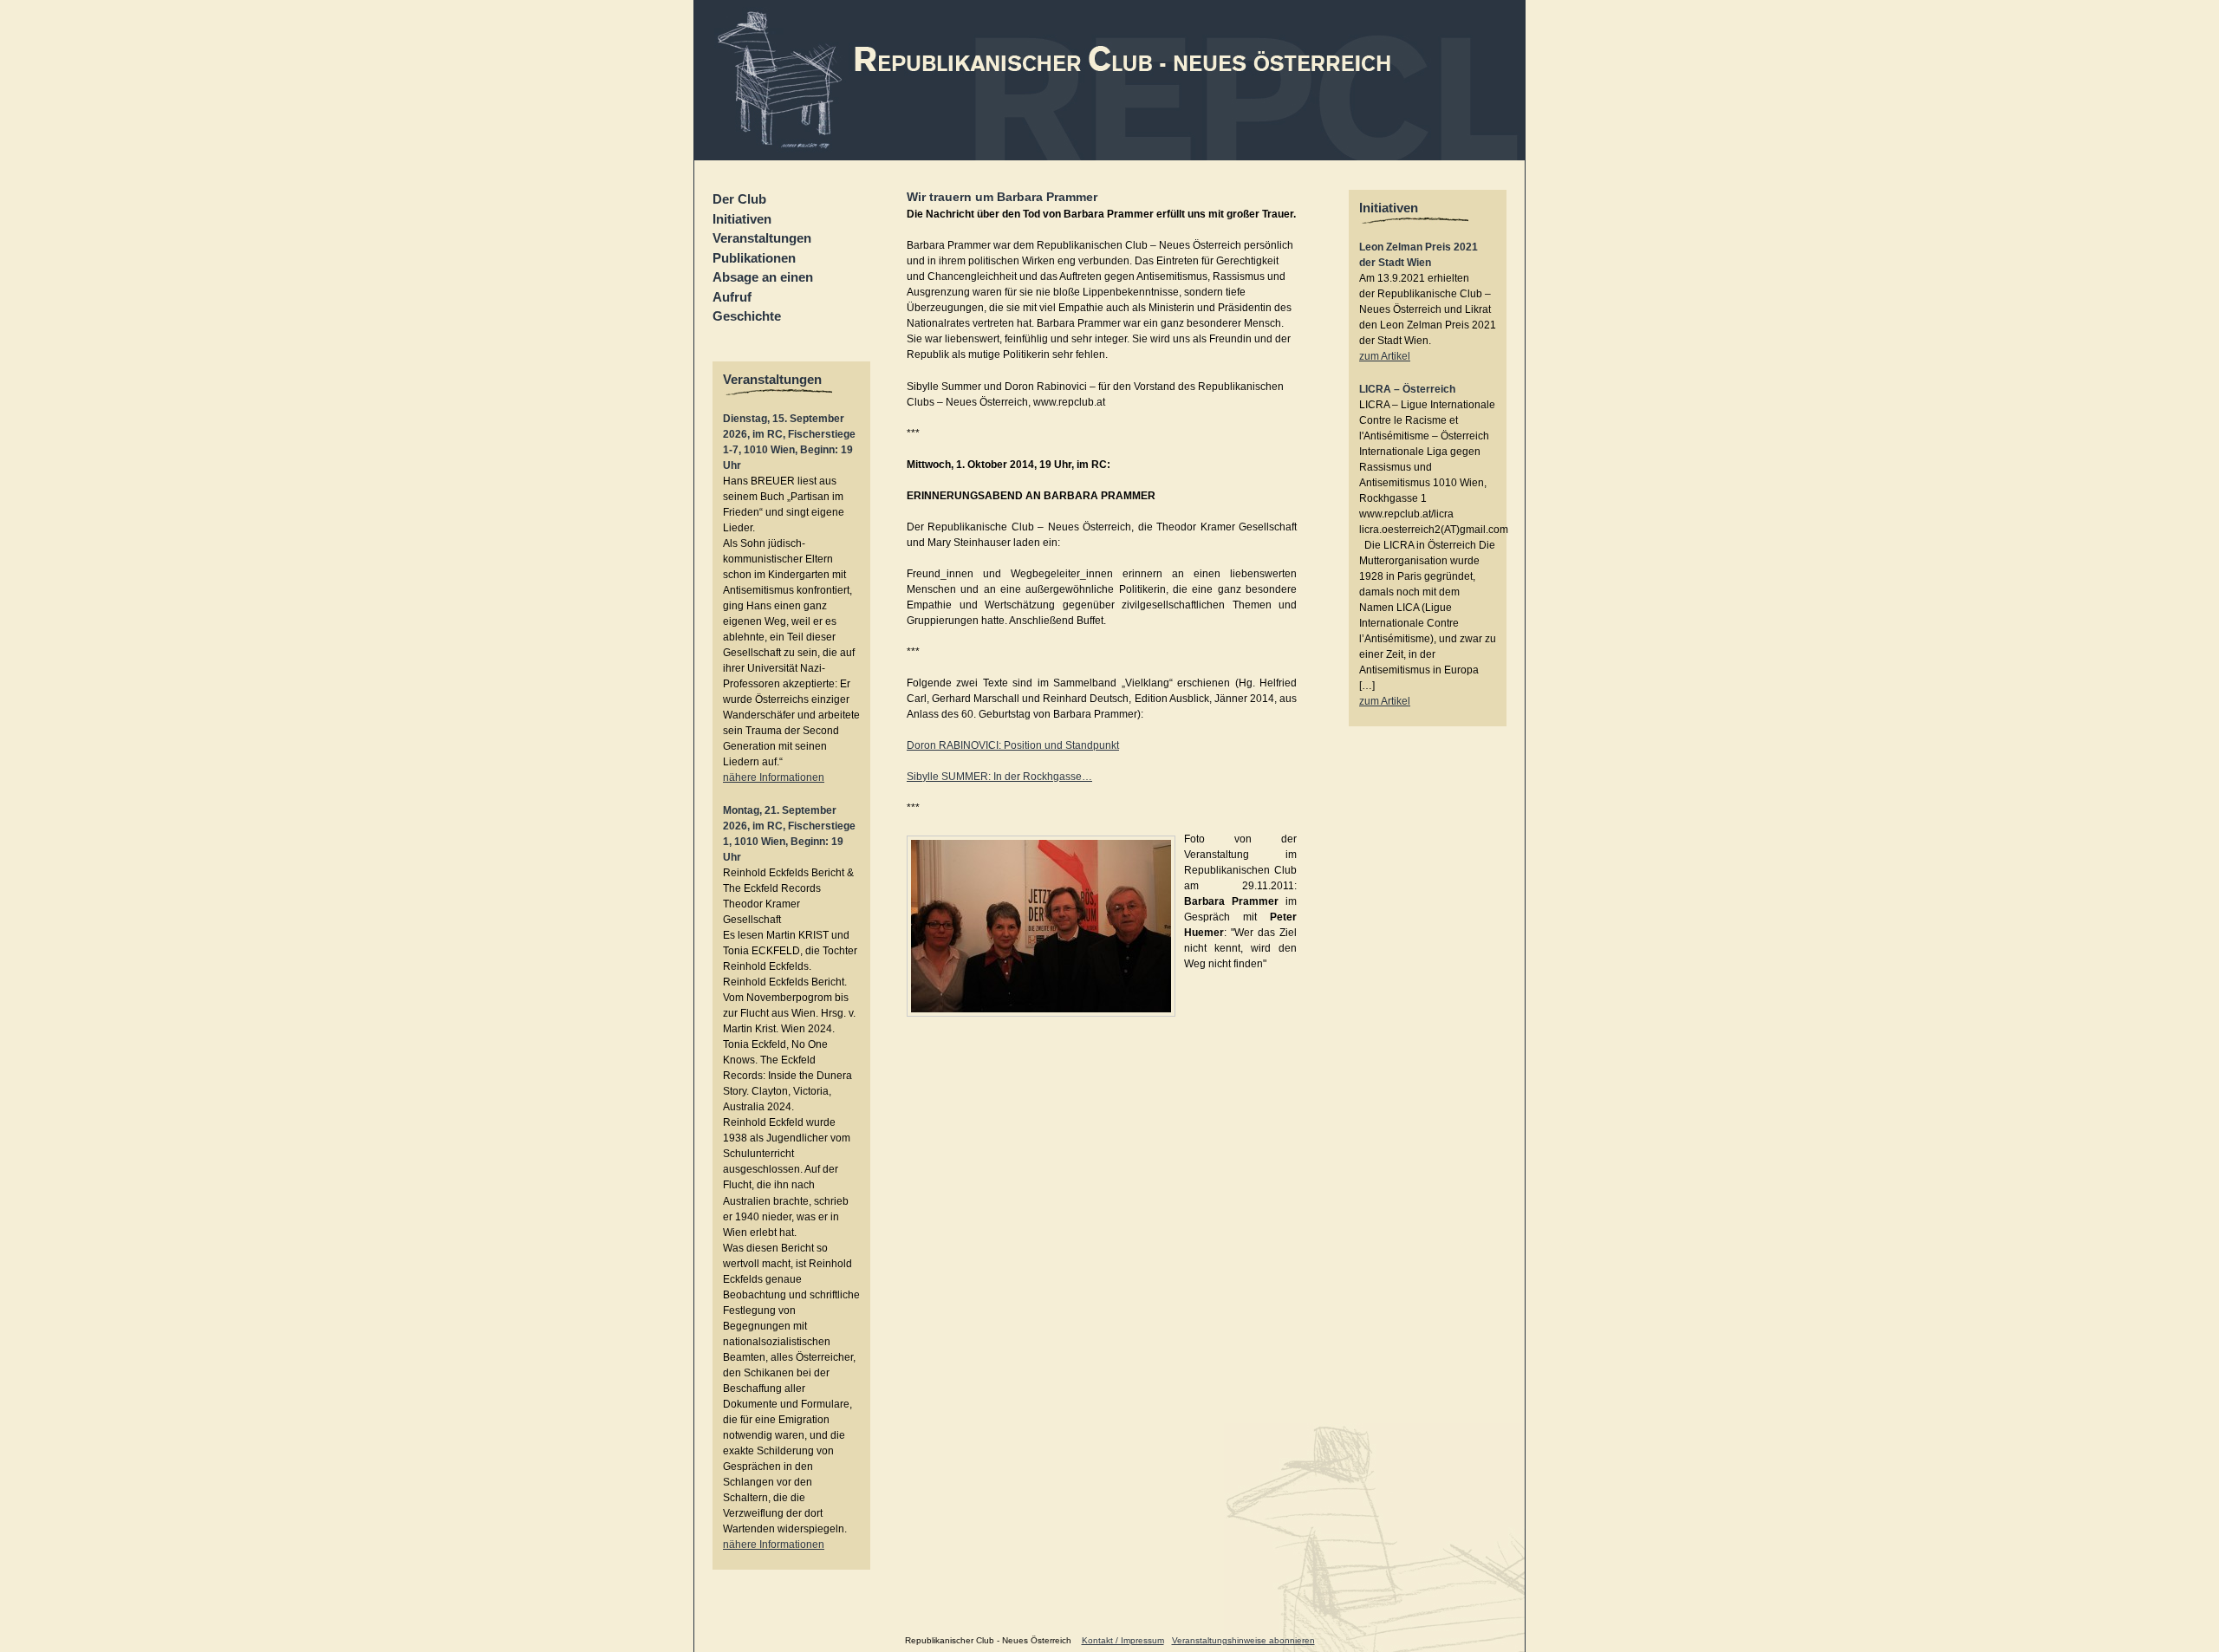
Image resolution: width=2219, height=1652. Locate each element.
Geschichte (747, 316)
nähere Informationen (774, 777)
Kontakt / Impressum (1123, 1640)
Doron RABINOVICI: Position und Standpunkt (1013, 745)
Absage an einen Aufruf (763, 287)
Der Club (739, 199)
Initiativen (742, 219)
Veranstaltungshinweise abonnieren (1243, 1640)
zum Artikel (1385, 356)
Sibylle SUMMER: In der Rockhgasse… (999, 777)
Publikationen (754, 258)
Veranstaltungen (762, 238)
